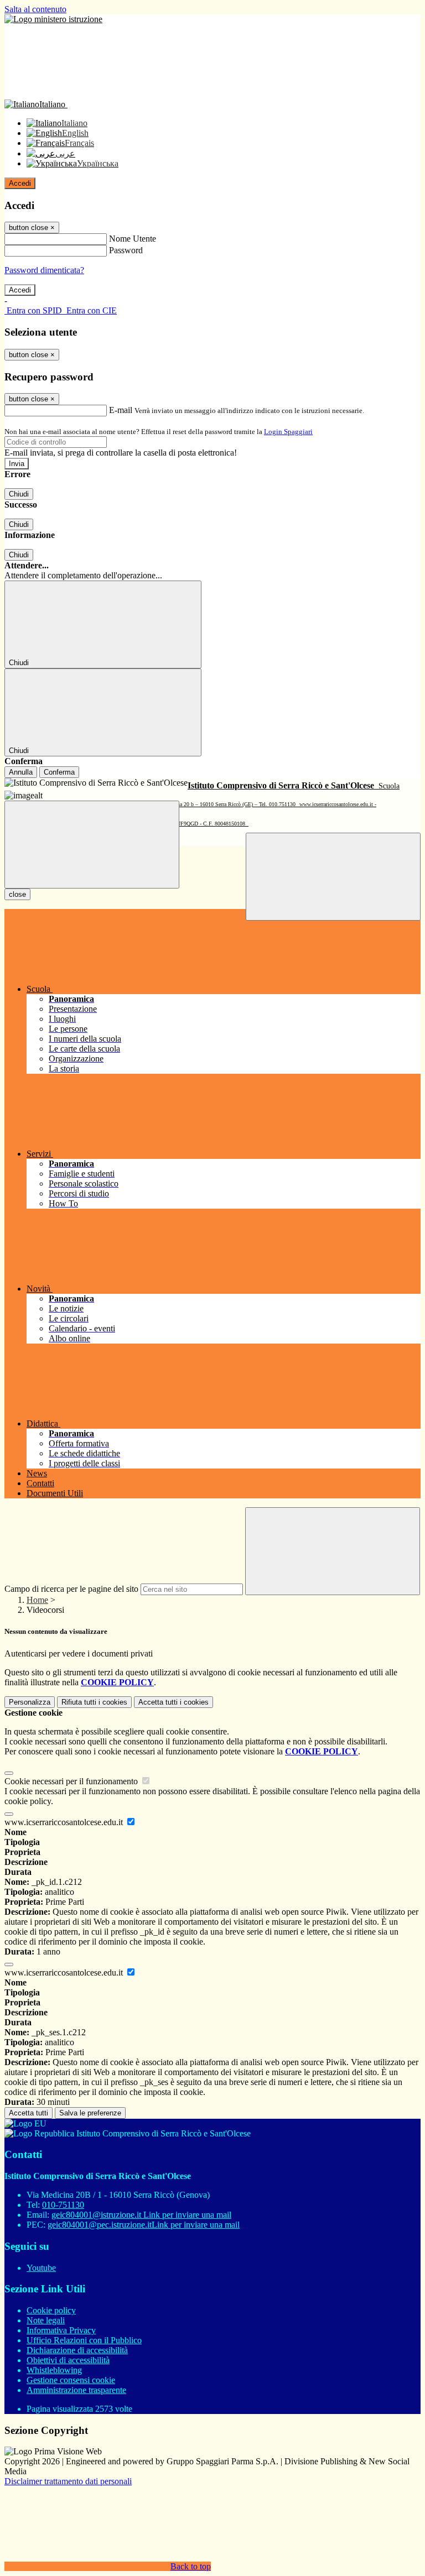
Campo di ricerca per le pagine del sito (71, 1589)
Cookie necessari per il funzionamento (72, 1781)
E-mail (121, 410)
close (17, 894)
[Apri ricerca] (333, 877)
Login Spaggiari (288, 432)
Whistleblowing (54, 2370)
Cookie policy (51, 2310)
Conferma (59, 772)
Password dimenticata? (44, 270)
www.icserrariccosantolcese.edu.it (65, 1822)
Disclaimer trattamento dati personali (68, 2481)
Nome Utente (133, 239)
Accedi (20, 183)
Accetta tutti (173, 1702)
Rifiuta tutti (94, 1702)
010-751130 (63, 2205)
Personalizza (30, 1702)
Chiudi (19, 494)
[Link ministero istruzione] (53, 19)
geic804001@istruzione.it (141, 2215)
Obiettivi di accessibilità (68, 2360)
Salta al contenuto (35, 9)
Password (126, 250)
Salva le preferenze (90, 2113)
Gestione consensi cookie (71, 2380)
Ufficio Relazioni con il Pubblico (84, 2340)
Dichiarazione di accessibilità (77, 2350)
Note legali (46, 2320)
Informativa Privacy (61, 2330)
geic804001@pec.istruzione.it (144, 2225)
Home (37, 1600)
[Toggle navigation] (92, 845)
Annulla (21, 772)
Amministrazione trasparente (76, 2390)
